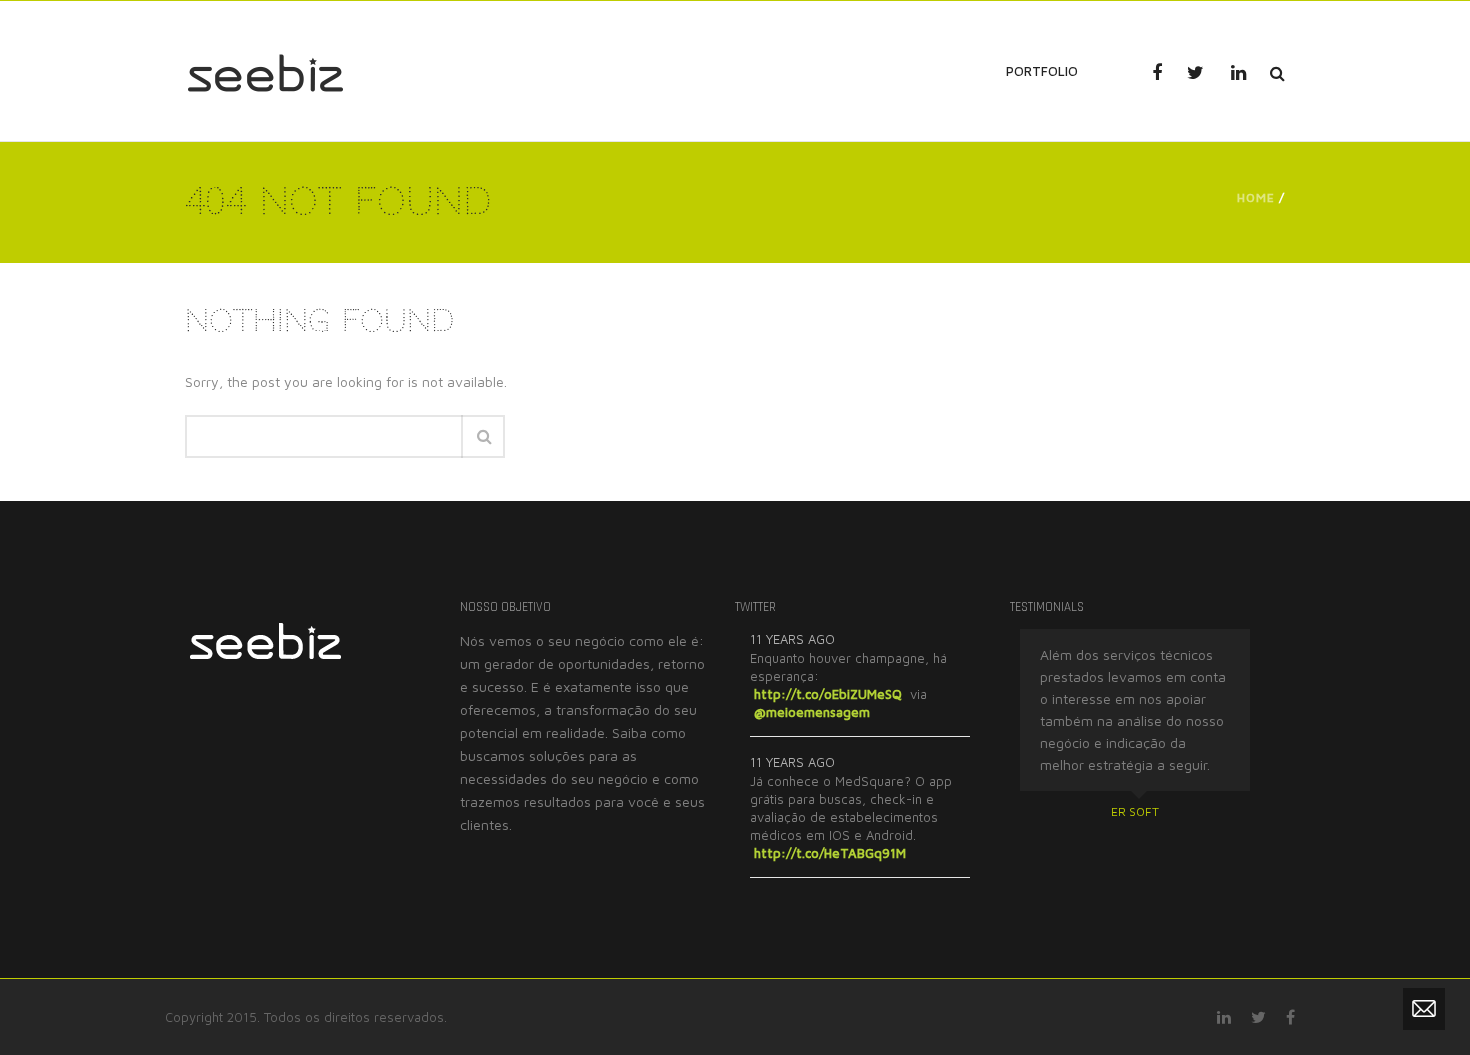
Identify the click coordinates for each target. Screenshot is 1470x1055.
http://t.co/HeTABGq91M (830, 853)
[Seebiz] (265, 70)
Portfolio (1042, 71)
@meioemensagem (812, 712)
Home (1256, 197)
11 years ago (792, 639)
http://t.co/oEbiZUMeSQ (828, 694)
